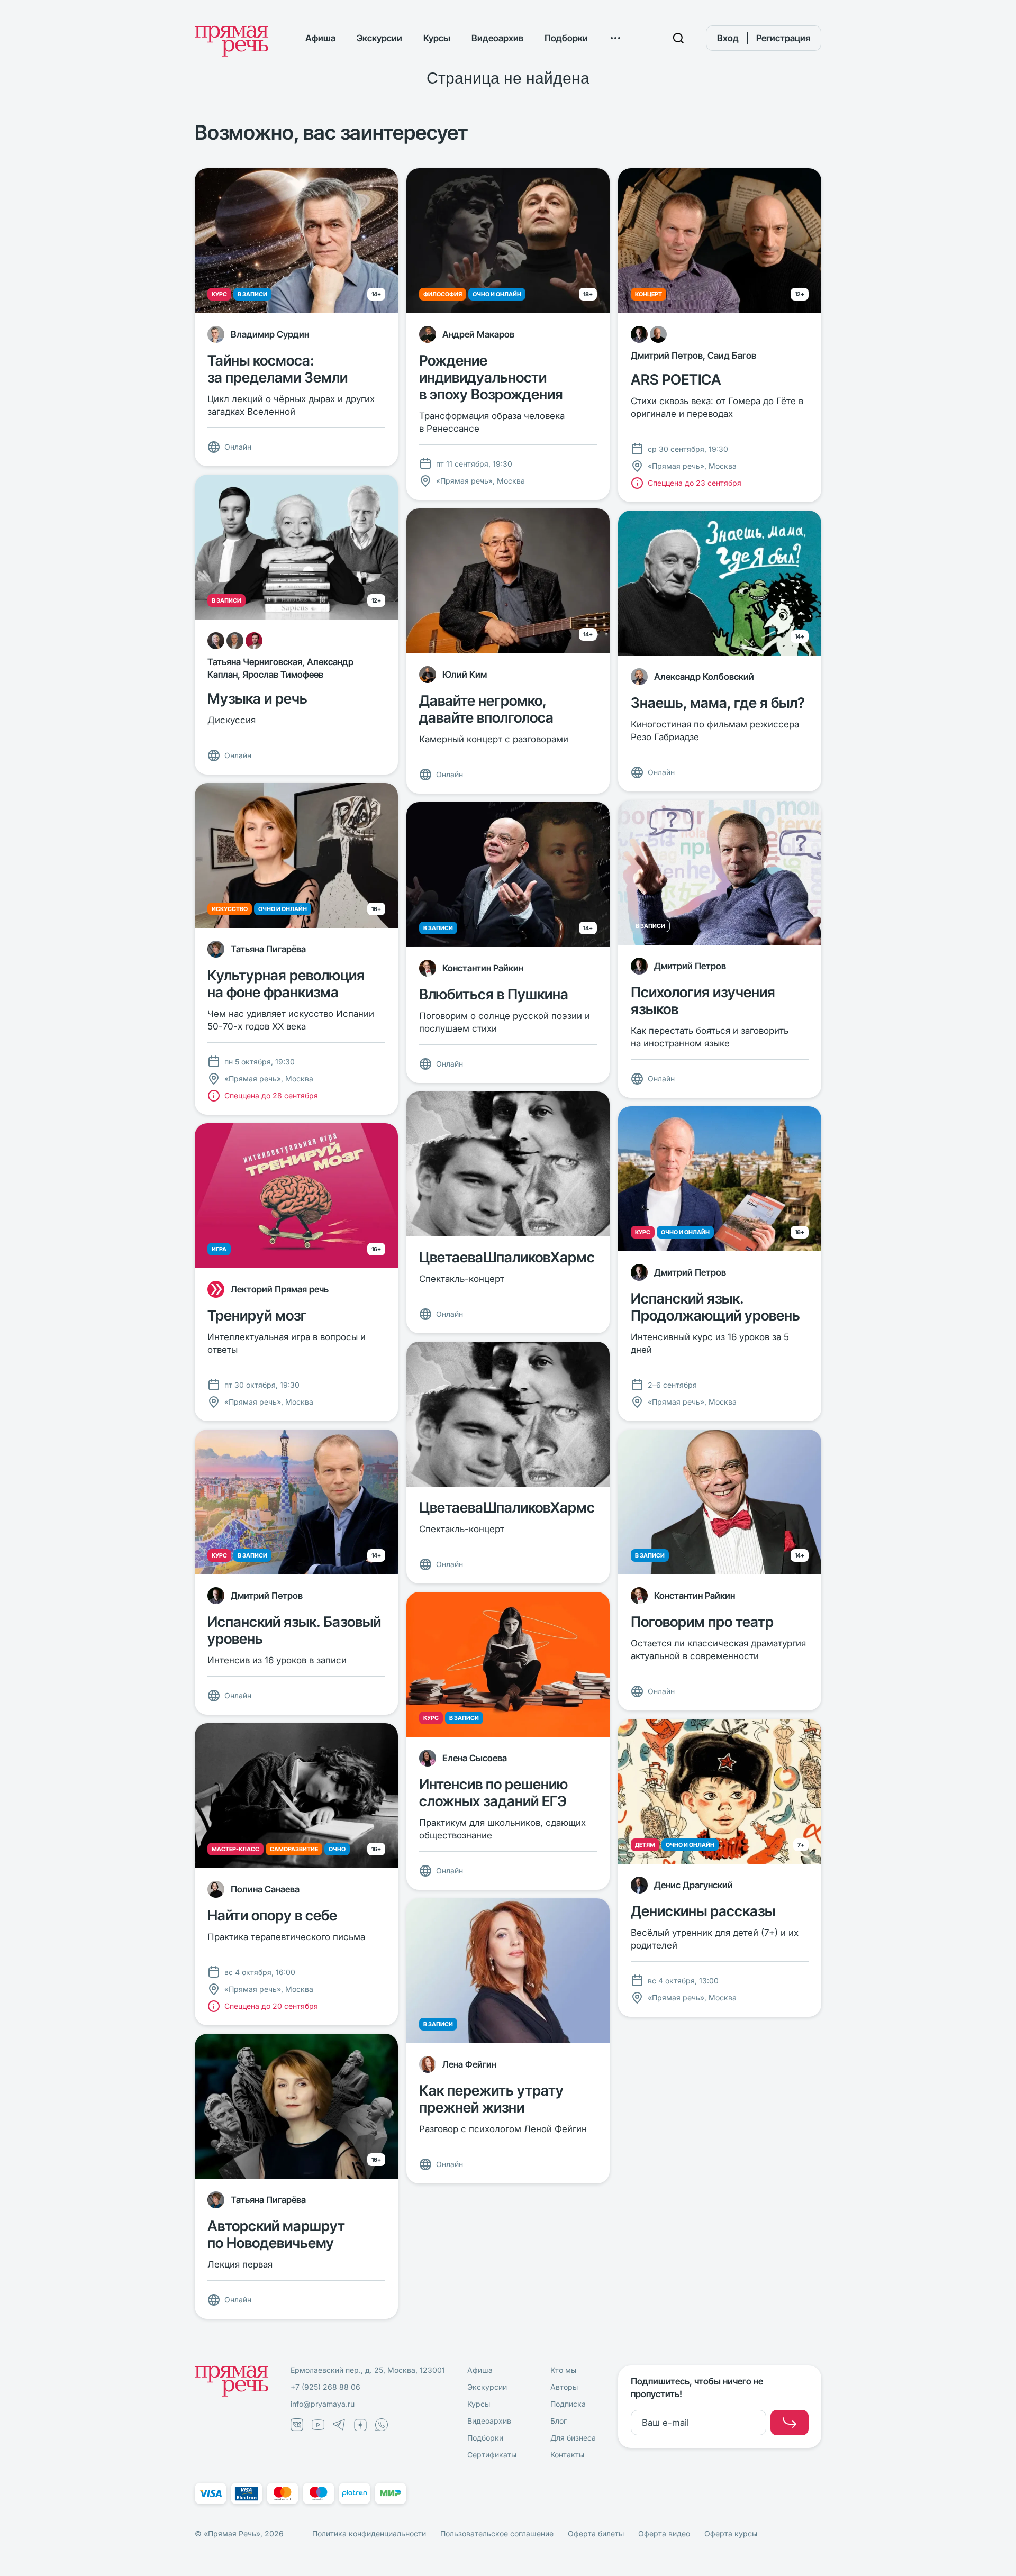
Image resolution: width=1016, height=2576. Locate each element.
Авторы (564, 2387)
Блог (559, 2421)
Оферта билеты (596, 2533)
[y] (790, 2423)
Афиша (320, 38)
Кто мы (563, 2370)
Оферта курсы (731, 2533)
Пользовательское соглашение (497, 2533)
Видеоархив (497, 38)
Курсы (437, 38)
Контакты (567, 2455)
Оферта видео (664, 2533)
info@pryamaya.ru (323, 2404)
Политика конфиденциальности (369, 2533)
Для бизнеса (573, 2438)
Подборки (566, 38)
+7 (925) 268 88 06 (325, 2387)
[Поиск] (678, 38)
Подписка (568, 2404)
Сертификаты (492, 2455)
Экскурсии (379, 38)
